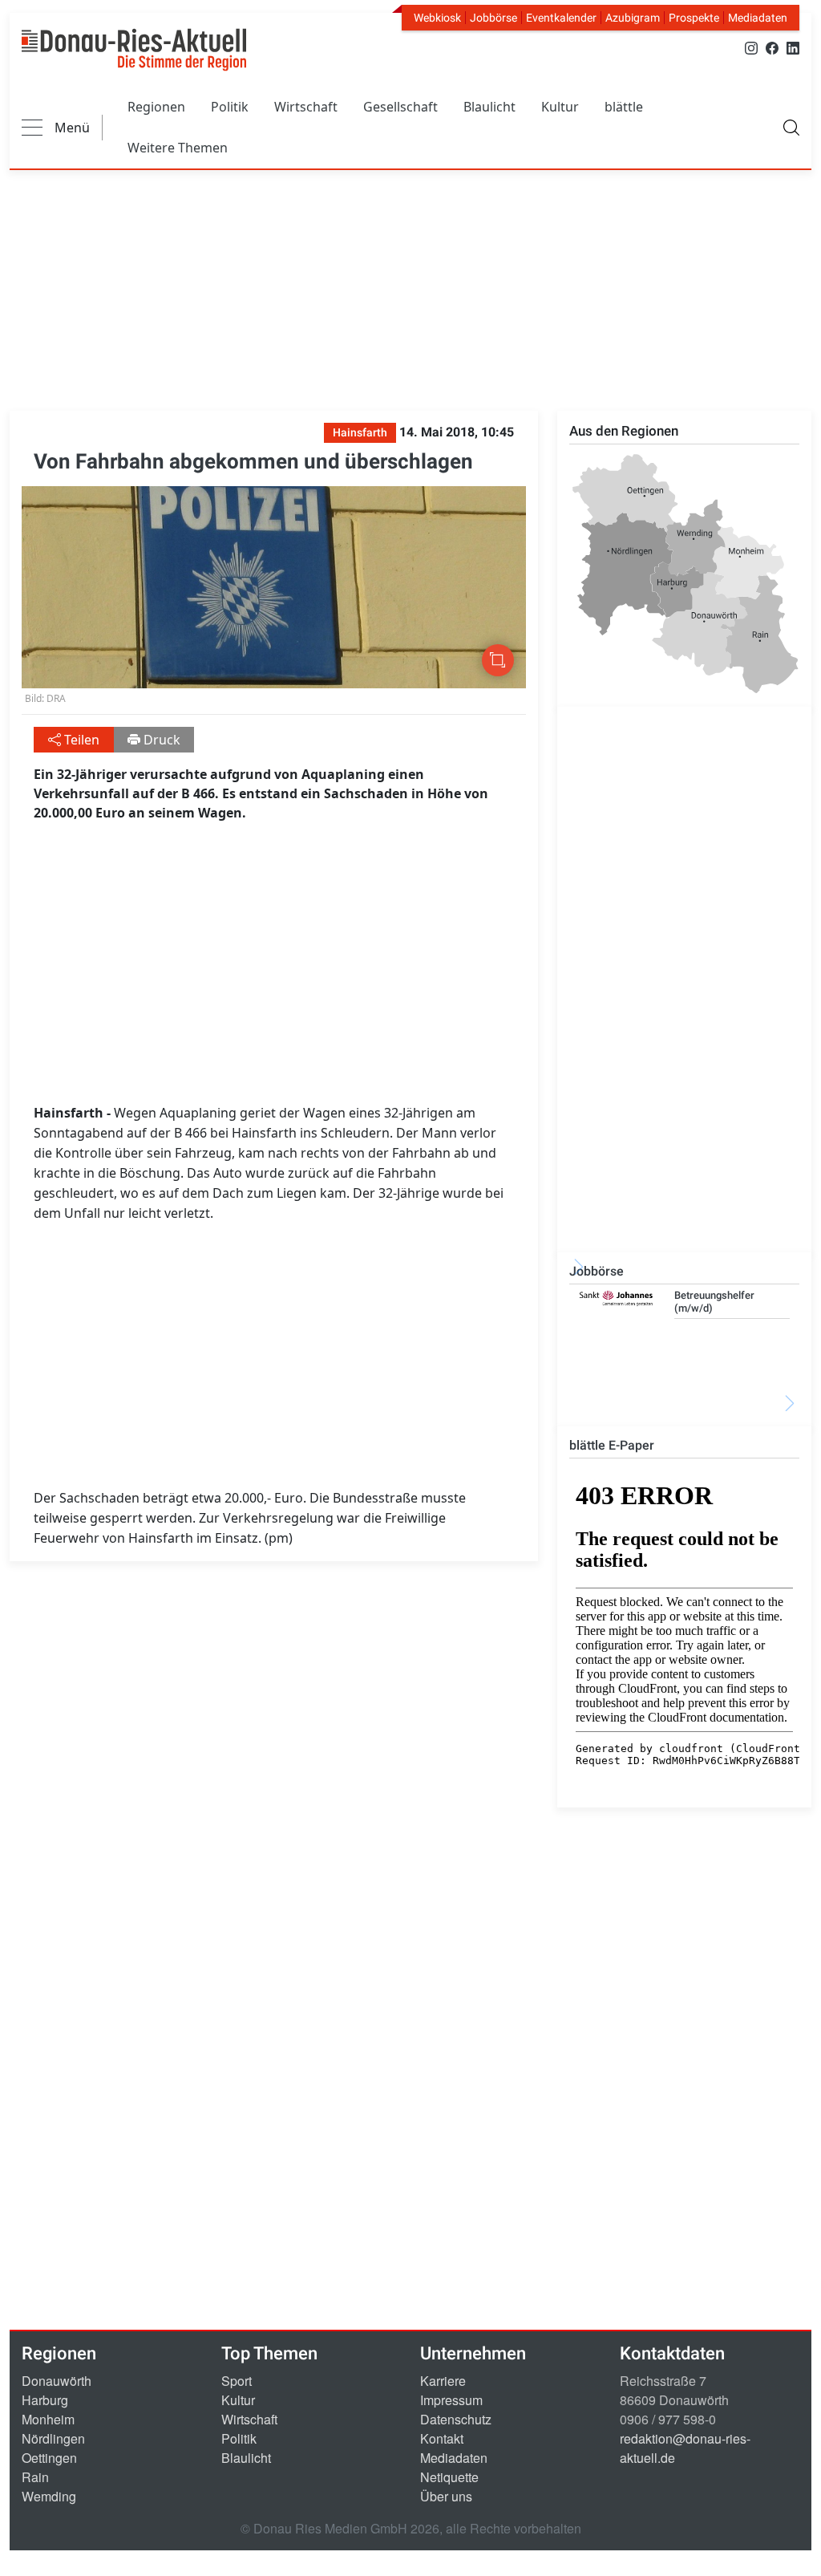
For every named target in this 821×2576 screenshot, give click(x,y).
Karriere (443, 2381)
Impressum (451, 2400)
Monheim (48, 2419)
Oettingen (49, 2458)
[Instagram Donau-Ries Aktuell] (751, 47)
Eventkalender (561, 18)
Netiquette (449, 2477)
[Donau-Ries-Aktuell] (134, 50)
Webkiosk (437, 18)
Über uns (446, 2496)
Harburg (45, 2400)
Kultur (560, 107)
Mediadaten (758, 18)
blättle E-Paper (612, 1445)
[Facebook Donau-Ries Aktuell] (772, 47)
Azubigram (633, 18)
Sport (237, 2381)
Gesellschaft (400, 107)
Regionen (156, 107)
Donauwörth (57, 2381)
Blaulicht (489, 107)
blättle (624, 107)
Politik (230, 107)
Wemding (49, 2496)
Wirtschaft (306, 107)
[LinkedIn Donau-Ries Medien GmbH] (793, 47)
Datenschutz (456, 2419)
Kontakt (442, 2438)
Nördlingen (53, 2438)
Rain (35, 2477)
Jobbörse (493, 18)
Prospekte (694, 18)
